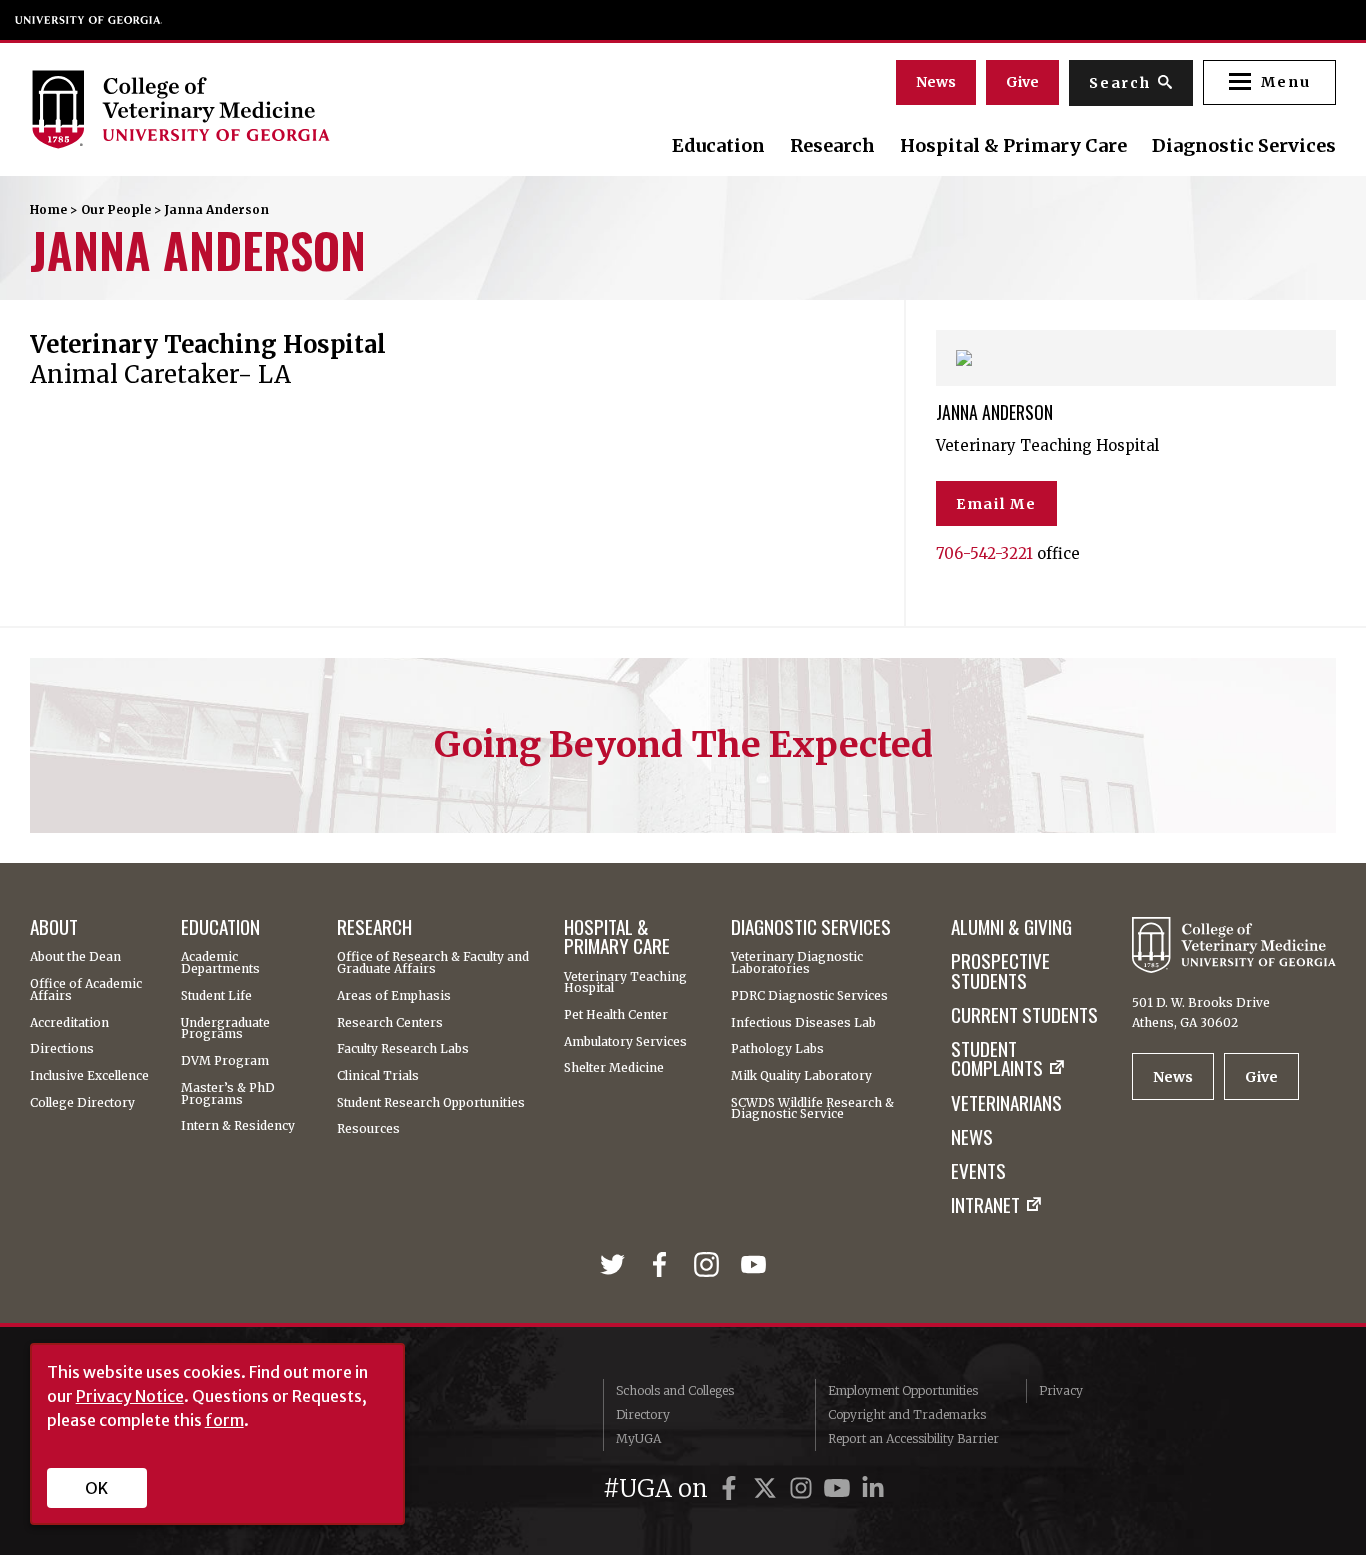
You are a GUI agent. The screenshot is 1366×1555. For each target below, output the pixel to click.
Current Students (1024, 1014)
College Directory (82, 1103)
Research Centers (390, 1023)
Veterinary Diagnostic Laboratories (797, 963)
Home (48, 209)
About (54, 926)
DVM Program (225, 1061)
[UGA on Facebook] (732, 1488)
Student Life (216, 996)
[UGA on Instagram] (804, 1488)
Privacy (1061, 1390)
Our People (116, 209)
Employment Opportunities (903, 1390)
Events (978, 1170)
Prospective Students (1000, 970)
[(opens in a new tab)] (616, 1266)
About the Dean (75, 957)
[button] (1269, 82)
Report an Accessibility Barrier (913, 1438)
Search (1120, 83)
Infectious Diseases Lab (803, 1023)
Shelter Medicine (614, 1068)
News (936, 82)
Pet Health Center (616, 1015)
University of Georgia (89, 20)
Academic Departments (220, 963)
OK (96, 1488)
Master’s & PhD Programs (228, 1094)
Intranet (985, 1205)
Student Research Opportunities (431, 1103)
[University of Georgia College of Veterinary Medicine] (228, 109)
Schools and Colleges (675, 1390)
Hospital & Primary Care (1013, 146)
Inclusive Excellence (89, 1076)
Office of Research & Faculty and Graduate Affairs (433, 963)
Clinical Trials (378, 1076)
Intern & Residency (238, 1126)
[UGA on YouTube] (840, 1488)
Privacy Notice (130, 1396)
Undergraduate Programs (225, 1029)
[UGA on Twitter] (768, 1488)
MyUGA (638, 1438)
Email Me (996, 504)
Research (832, 146)
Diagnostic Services (1244, 146)
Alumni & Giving (1011, 926)
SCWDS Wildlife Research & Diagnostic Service (812, 1109)
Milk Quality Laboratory (801, 1076)
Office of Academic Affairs (86, 990)
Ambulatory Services (625, 1042)
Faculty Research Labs (403, 1049)
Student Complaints (997, 1058)
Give (1022, 82)
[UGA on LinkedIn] (873, 1488)
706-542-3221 (984, 553)
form (224, 1420)
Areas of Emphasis (394, 996)
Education (718, 146)
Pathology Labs (777, 1049)
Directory (643, 1414)
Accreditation (69, 1023)
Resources (368, 1129)
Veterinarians (1006, 1102)
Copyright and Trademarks (907, 1414)
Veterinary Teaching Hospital (625, 983)
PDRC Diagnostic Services (809, 996)
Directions (62, 1049)
